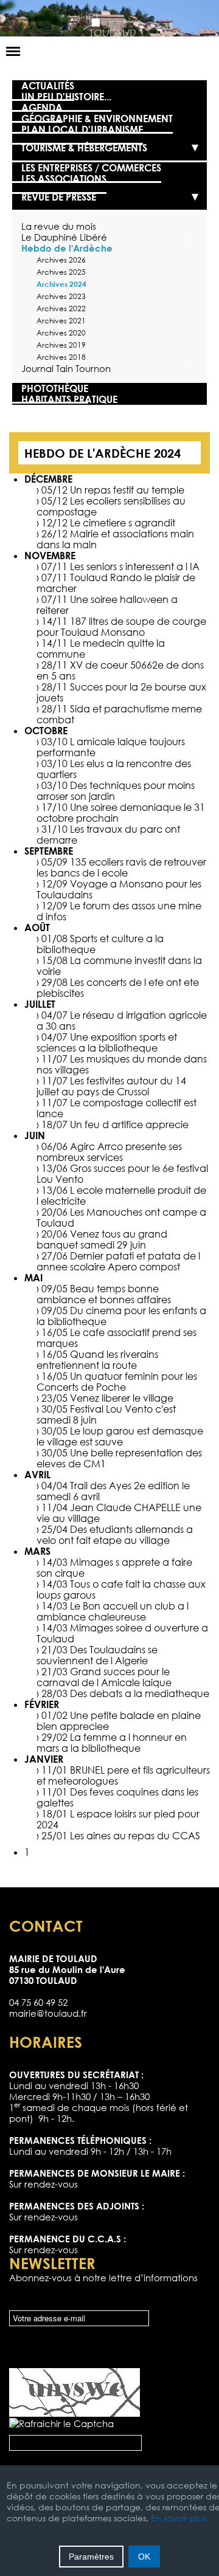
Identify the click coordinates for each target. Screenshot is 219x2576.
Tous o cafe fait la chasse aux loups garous (121, 1589)
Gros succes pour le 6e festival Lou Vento (122, 1174)
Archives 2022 (61, 308)
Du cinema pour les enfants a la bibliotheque (121, 1316)
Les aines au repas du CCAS (135, 1836)
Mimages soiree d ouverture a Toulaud (122, 1633)
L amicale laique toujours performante (111, 747)
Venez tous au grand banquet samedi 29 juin (102, 1239)
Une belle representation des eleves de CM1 (119, 1458)
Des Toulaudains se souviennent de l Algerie (97, 1655)
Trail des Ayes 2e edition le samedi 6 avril (113, 1491)
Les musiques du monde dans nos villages (122, 1064)
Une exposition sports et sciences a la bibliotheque (107, 1042)
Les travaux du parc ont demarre (108, 835)
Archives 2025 (61, 272)
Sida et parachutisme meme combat (119, 714)
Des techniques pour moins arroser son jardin (116, 791)
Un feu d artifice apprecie (129, 1124)
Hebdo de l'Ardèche (67, 248)
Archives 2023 (61, 296)
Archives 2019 (61, 345)
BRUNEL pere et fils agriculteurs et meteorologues (123, 1775)
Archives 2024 (61, 284)
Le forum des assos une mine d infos (119, 911)
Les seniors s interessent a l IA (135, 567)
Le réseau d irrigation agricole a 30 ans (122, 1021)
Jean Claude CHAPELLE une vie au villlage (119, 1513)
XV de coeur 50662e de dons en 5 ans (120, 670)
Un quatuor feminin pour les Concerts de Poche (117, 1382)
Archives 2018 (61, 357)
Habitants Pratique (69, 399)
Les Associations (64, 179)
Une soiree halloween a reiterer (107, 605)
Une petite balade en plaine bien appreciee (119, 1721)
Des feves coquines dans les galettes (117, 1797)
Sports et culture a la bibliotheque (100, 944)
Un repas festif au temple (127, 490)
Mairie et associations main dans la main (115, 539)
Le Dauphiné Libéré (64, 237)
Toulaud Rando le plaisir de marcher (116, 583)
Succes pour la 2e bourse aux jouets (121, 692)
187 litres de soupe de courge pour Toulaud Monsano (121, 627)
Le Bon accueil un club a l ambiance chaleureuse (113, 1611)
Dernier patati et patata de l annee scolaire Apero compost (118, 1261)
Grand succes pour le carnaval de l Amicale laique (104, 1677)
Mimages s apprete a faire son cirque (114, 1568)
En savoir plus (179, 2518)
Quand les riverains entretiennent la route (97, 1360)
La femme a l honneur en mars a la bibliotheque (112, 1743)
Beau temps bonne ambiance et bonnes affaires (104, 1294)
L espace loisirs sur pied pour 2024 (118, 1819)
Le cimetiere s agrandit (123, 523)
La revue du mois (59, 226)
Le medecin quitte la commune (101, 649)
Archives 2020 (61, 333)
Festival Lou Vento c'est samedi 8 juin (106, 1414)
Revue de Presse (59, 197)
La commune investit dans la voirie (119, 966)
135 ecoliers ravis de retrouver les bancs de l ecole (121, 867)
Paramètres (91, 2557)
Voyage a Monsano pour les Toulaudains (119, 889)
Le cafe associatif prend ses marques (116, 1338)
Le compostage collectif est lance (116, 1108)
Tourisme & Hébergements (84, 148)
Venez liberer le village (122, 1398)
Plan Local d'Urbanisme (82, 129)
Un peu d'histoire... (66, 97)
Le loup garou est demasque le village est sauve (120, 1436)
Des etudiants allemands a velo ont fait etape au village (115, 1535)
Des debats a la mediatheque (140, 1693)
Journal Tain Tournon (66, 368)
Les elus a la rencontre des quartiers (114, 769)
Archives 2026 (61, 260)
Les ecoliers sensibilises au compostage (111, 506)
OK (144, 2557)
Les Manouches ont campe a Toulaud (121, 1217)
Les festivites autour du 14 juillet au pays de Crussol (111, 1086)
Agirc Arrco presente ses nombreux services (109, 1152)
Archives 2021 (61, 321)
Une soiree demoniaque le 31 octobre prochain (121, 813)
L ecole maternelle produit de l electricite (121, 1196)
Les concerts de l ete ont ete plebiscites (118, 988)
